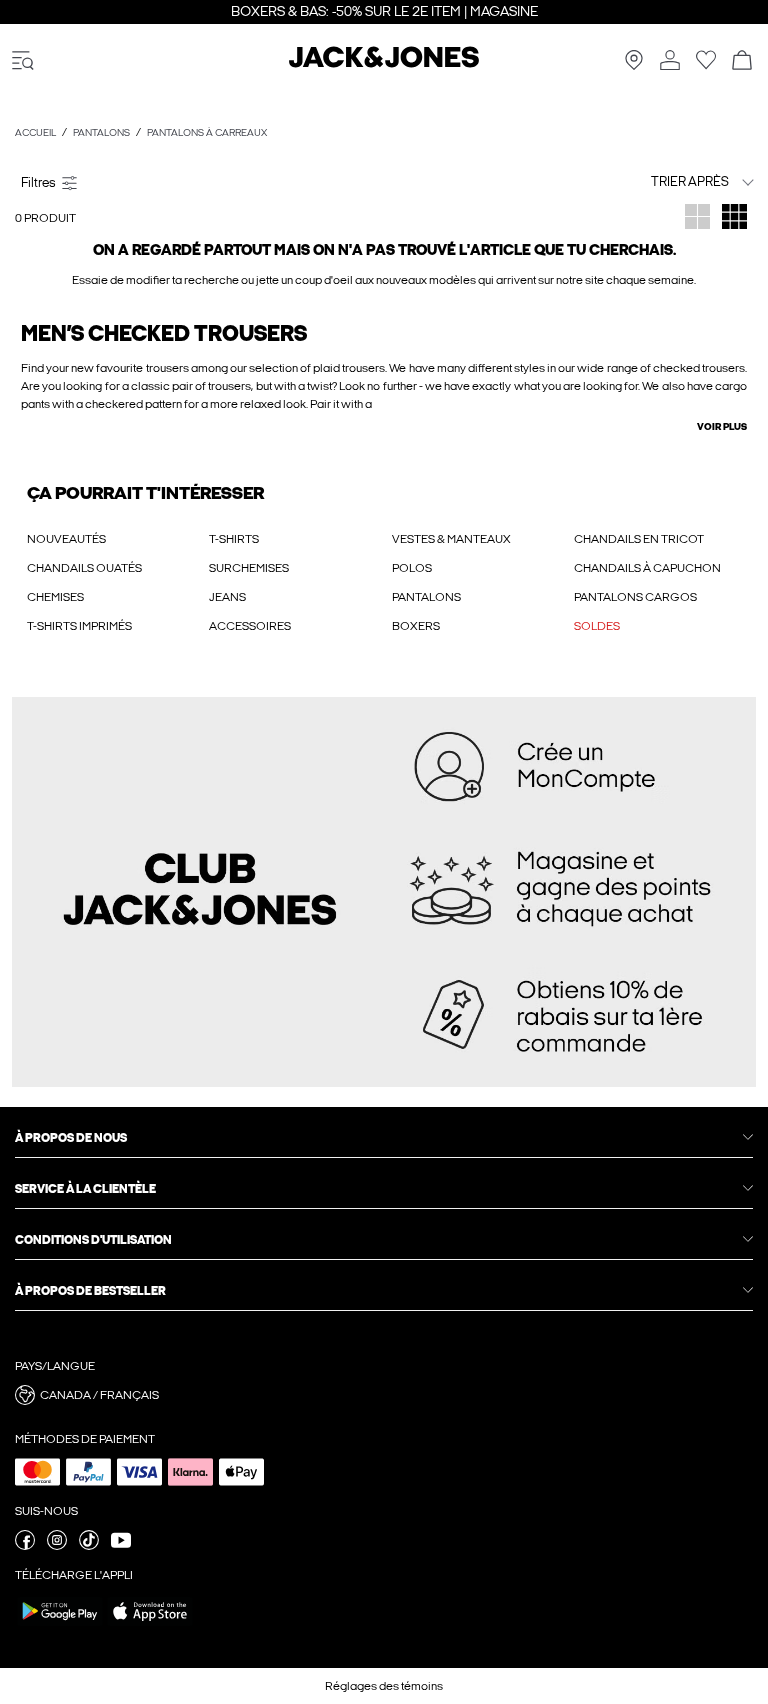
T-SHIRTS (234, 539)
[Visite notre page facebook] (25, 1546)
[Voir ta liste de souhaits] (706, 66)
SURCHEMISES (249, 568)
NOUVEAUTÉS (66, 539)
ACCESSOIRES (250, 626)
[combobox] (653, 181)
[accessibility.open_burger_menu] (23, 61)
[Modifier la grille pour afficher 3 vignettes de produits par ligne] (734, 218)
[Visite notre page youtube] (121, 1546)
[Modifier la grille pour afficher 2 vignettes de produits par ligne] (697, 218)
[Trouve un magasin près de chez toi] (634, 66)
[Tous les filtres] (196, 182)
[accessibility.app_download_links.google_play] (60, 1625)
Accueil (35, 133)
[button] (384, 1395)
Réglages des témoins (384, 1686)
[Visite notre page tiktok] (89, 1546)
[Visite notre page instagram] (57, 1546)
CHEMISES (55, 597)
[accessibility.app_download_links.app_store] (150, 1625)
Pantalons (101, 133)
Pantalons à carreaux (207, 133)
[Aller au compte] (670, 61)
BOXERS (416, 626)
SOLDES (597, 626)
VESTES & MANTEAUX (451, 539)
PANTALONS (426, 597)
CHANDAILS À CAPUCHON (647, 568)
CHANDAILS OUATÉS (84, 568)
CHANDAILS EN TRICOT (639, 539)
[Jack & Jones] (384, 64)
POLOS (412, 568)
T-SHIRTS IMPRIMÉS (79, 626)
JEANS (227, 597)
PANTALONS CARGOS (635, 597)
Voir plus (722, 427)
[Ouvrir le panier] (742, 61)
